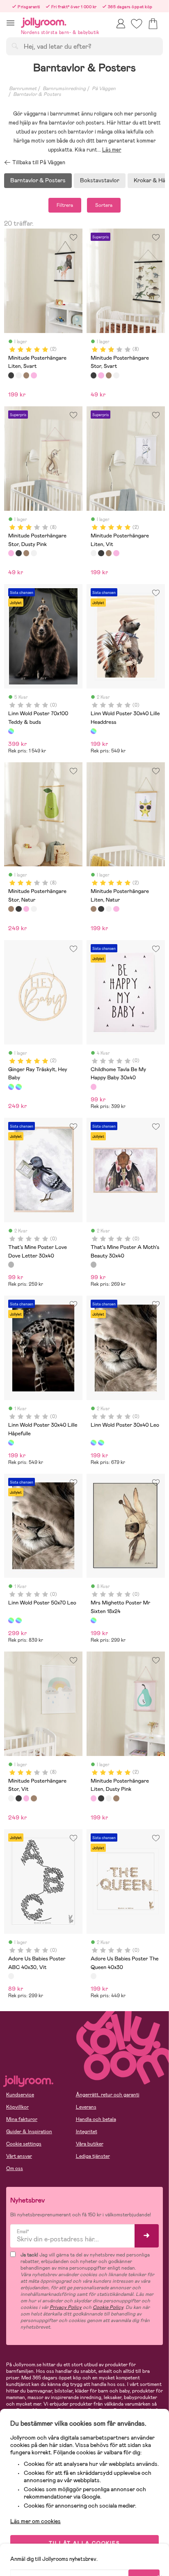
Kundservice (20, 2095)
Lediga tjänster (93, 2156)
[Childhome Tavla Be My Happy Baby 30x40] (94, 1087)
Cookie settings (24, 2144)
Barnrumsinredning (64, 88)
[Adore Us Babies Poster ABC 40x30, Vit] (11, 1976)
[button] (10, 23)
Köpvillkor (17, 2107)
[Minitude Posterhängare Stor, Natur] (109, 375)
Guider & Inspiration (29, 2132)
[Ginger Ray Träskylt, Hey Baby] (11, 1087)
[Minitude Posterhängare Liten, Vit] (18, 375)
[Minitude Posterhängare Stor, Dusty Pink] (101, 375)
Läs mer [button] (112, 150)
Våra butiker (90, 2144)
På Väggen (104, 88)
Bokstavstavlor (100, 180)
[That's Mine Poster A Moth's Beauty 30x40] (94, 1264)
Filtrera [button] (65, 205)
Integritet (87, 2132)
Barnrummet (23, 88)
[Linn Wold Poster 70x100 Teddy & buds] (11, 731)
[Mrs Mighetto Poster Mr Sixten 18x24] (94, 1620)
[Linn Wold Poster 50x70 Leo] (101, 1443)
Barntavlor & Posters (37, 94)
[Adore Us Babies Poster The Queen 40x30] (94, 1976)
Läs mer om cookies (35, 2521)
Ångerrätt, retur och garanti (108, 2095)
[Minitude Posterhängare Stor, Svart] (94, 375)
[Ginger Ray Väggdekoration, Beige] (18, 1087)
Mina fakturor (22, 2119)
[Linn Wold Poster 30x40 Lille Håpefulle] (11, 1443)
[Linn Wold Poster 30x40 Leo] (94, 1443)
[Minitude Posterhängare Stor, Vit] (116, 375)
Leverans (86, 2107)
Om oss (15, 2168)
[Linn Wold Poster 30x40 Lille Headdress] (94, 731)
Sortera (104, 205)
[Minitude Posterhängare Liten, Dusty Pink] (34, 375)
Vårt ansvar (19, 2156)
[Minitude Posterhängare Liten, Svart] (11, 375)
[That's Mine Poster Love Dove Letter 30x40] (11, 1264)
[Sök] (15, 46)
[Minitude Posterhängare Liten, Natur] (26, 375)
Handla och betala (96, 2119)
